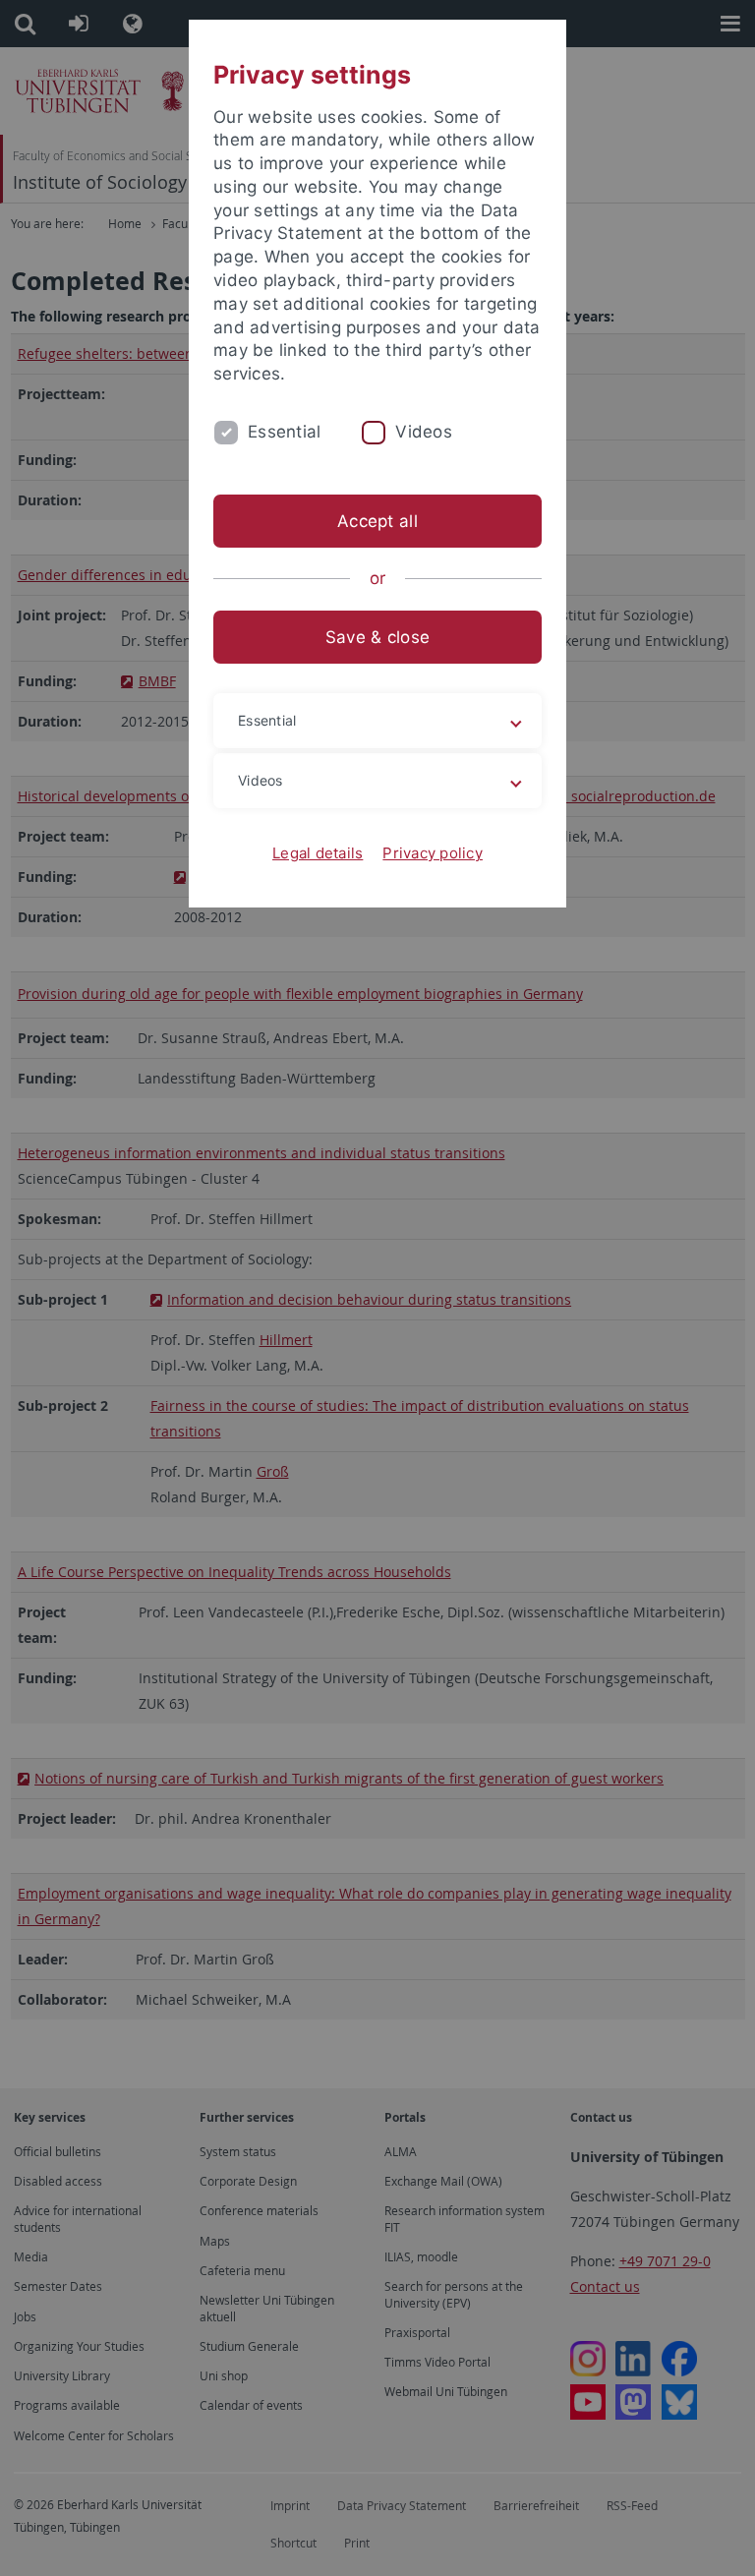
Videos (424, 432)
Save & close (377, 637)
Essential (284, 432)
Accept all (377, 521)
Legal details (318, 853)
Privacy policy (433, 853)
